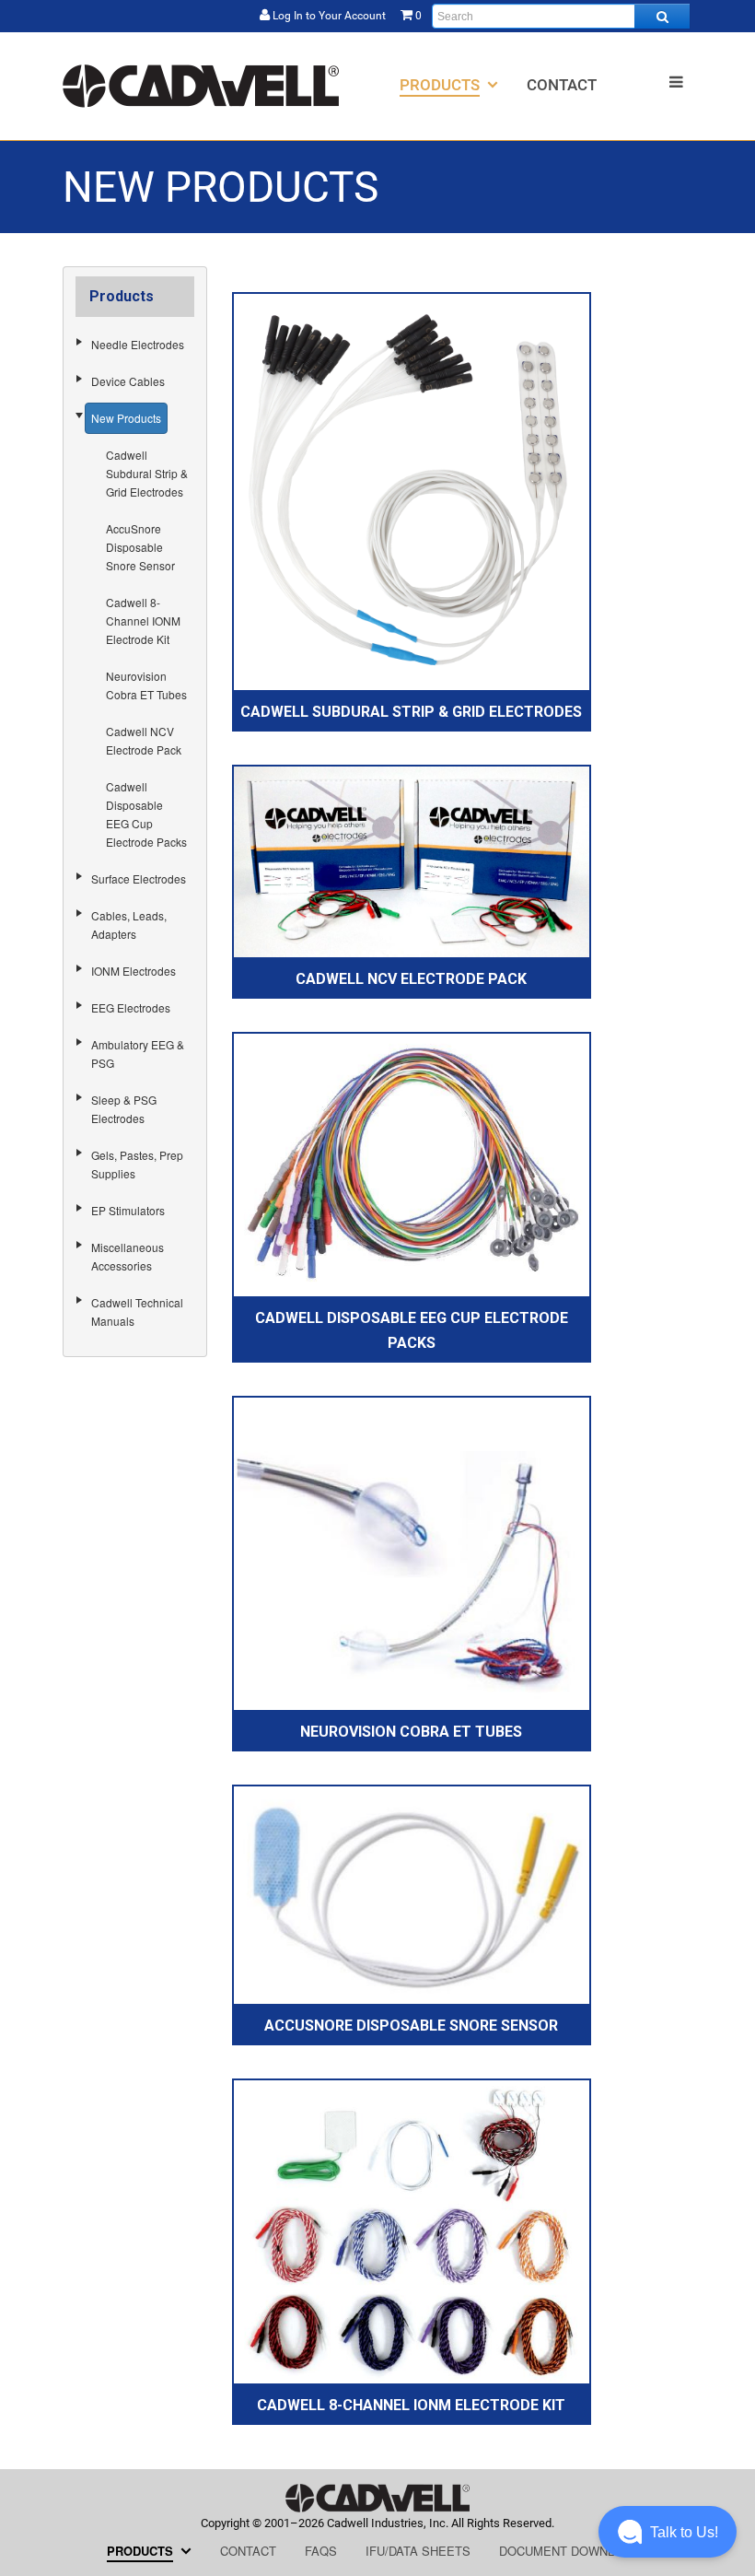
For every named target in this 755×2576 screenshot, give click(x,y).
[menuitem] (449, 84)
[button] (668, 2532)
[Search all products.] (662, 16)
